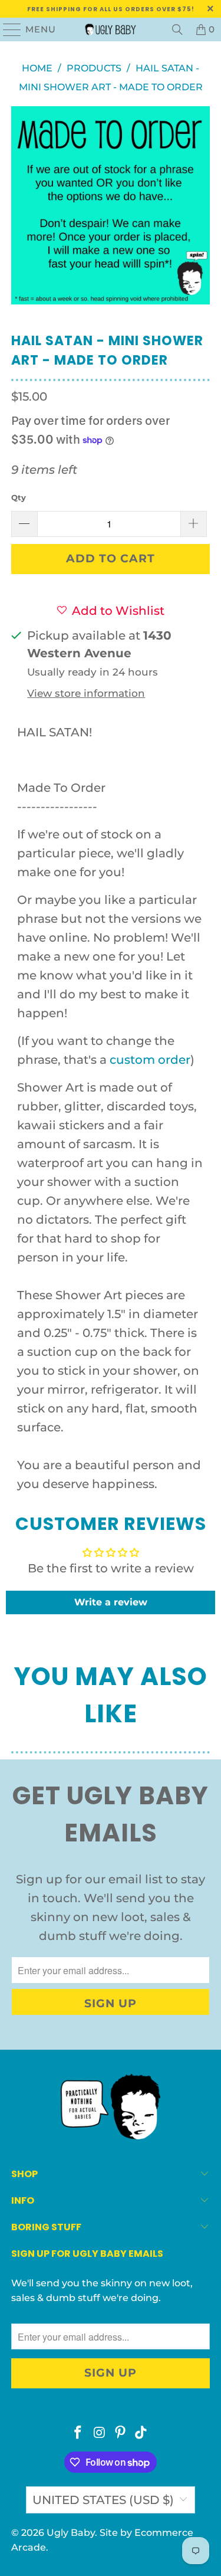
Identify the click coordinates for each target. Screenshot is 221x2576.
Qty (19, 497)
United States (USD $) (103, 2500)
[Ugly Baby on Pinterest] (121, 2434)
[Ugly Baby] (111, 30)
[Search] (177, 30)
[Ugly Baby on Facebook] (78, 2434)
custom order (150, 1060)
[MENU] (7, 30)
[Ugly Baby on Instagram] (100, 2434)
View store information (86, 693)
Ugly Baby (71, 2533)
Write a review (111, 1602)
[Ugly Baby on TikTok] (141, 2434)
